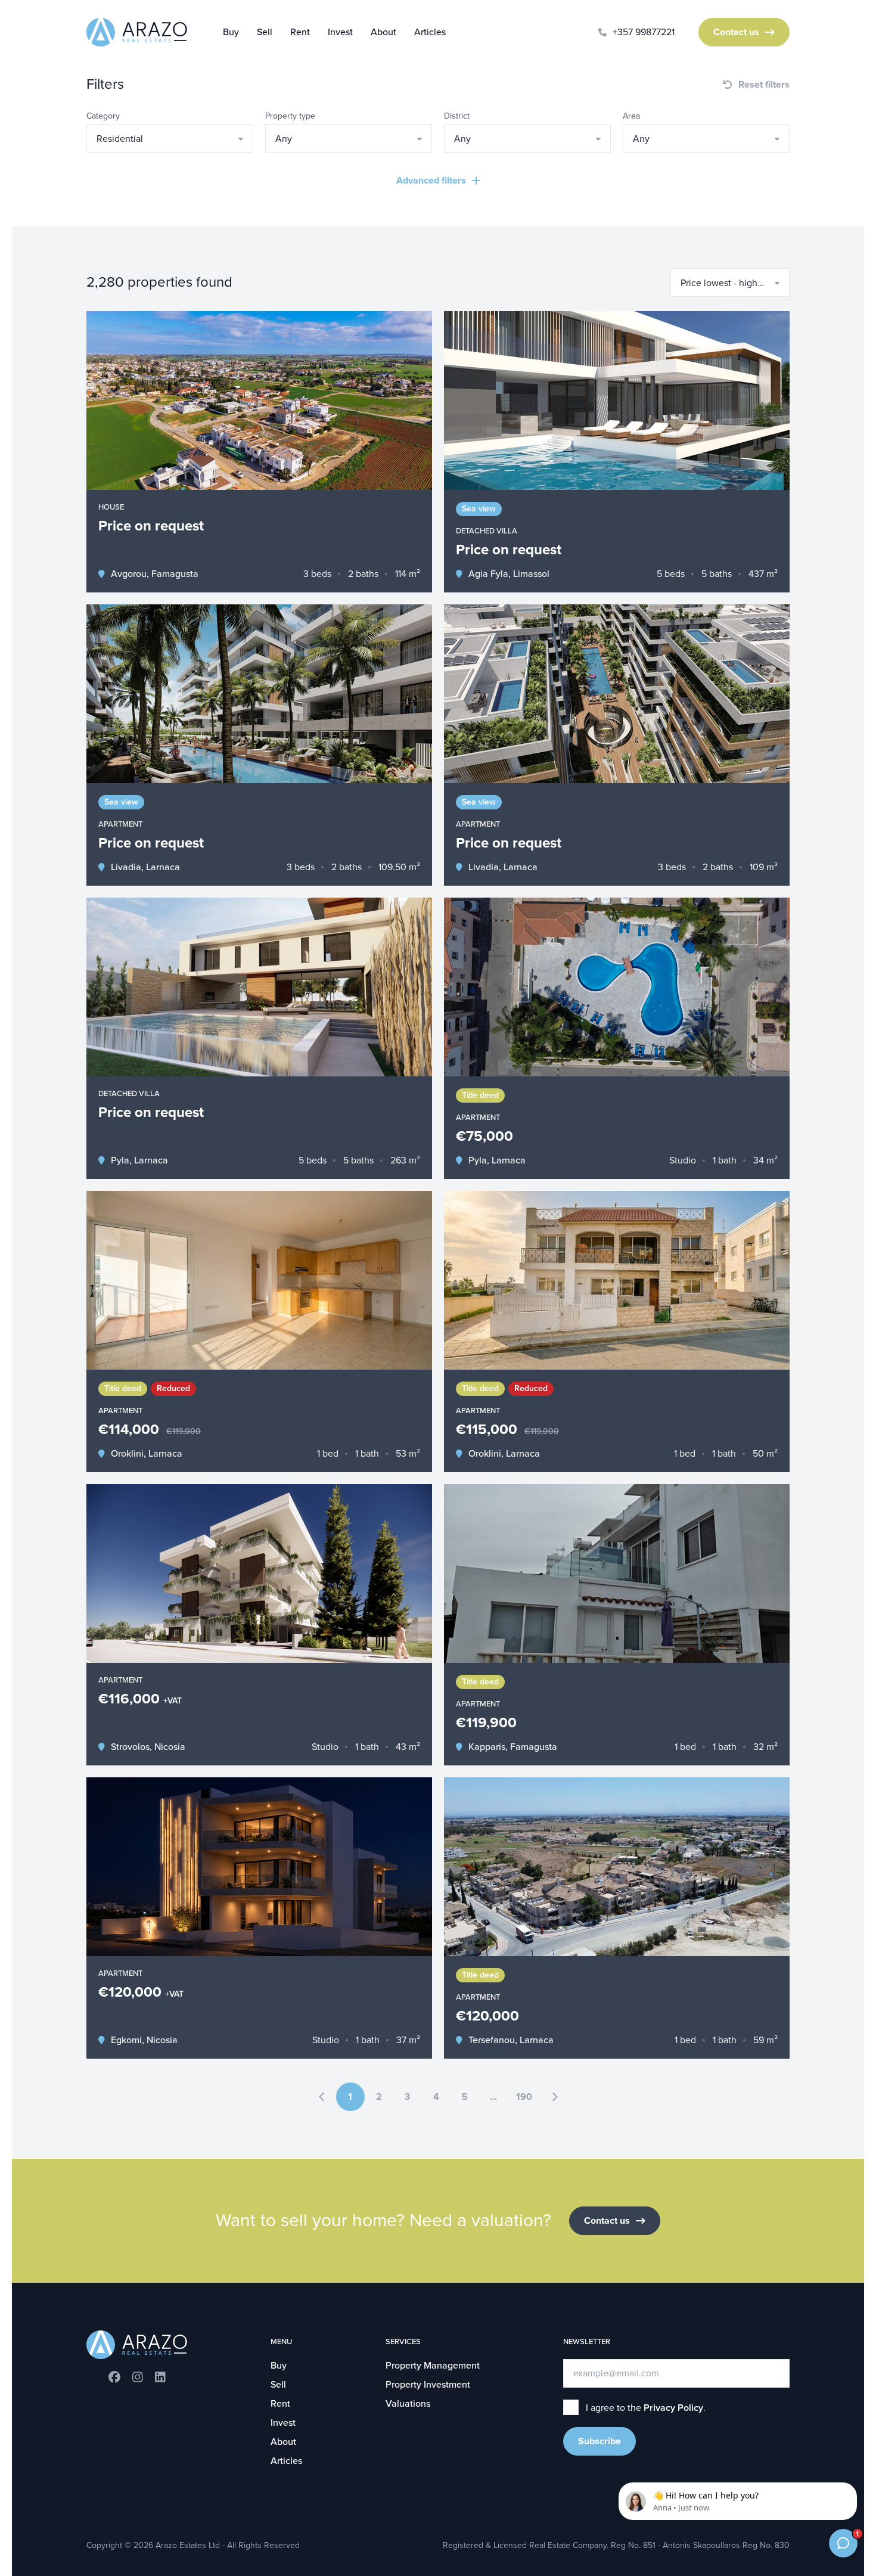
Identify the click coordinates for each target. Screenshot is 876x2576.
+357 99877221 (644, 32)
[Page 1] (322, 2097)
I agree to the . (646, 2408)
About (383, 32)
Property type (290, 116)
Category (103, 116)
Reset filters (764, 85)
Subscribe (599, 2441)
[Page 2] (555, 2097)
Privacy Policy (673, 2408)
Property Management (433, 2366)
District (457, 116)
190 (524, 2097)
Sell (265, 32)
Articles (430, 32)
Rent (300, 32)
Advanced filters (431, 181)
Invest (340, 32)
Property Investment (428, 2385)
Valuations (408, 2404)
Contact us (736, 32)
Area (631, 116)
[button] (170, 138)
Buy (231, 32)
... (493, 2097)
